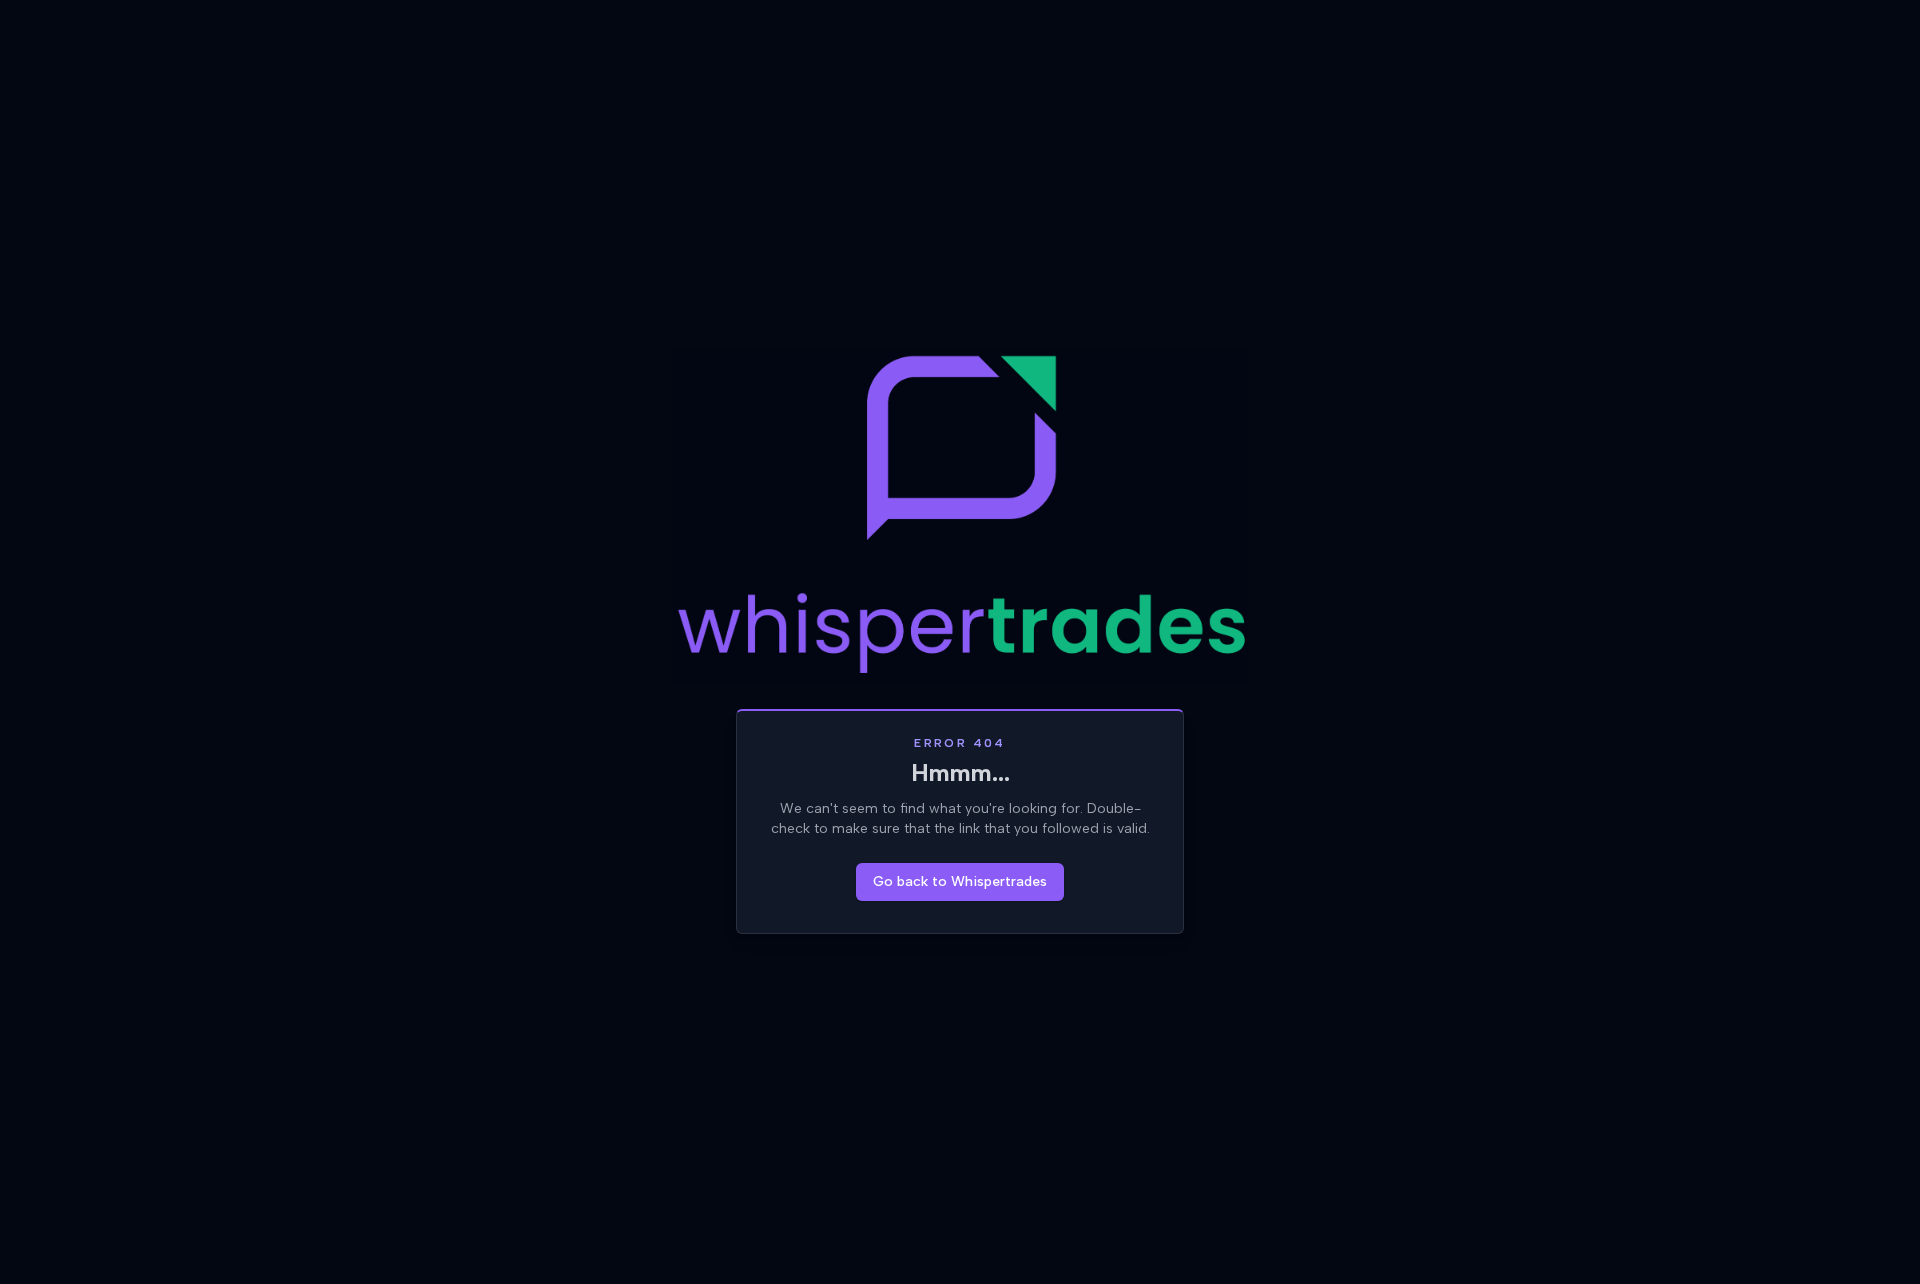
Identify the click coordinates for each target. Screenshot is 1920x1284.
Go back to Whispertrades (960, 881)
